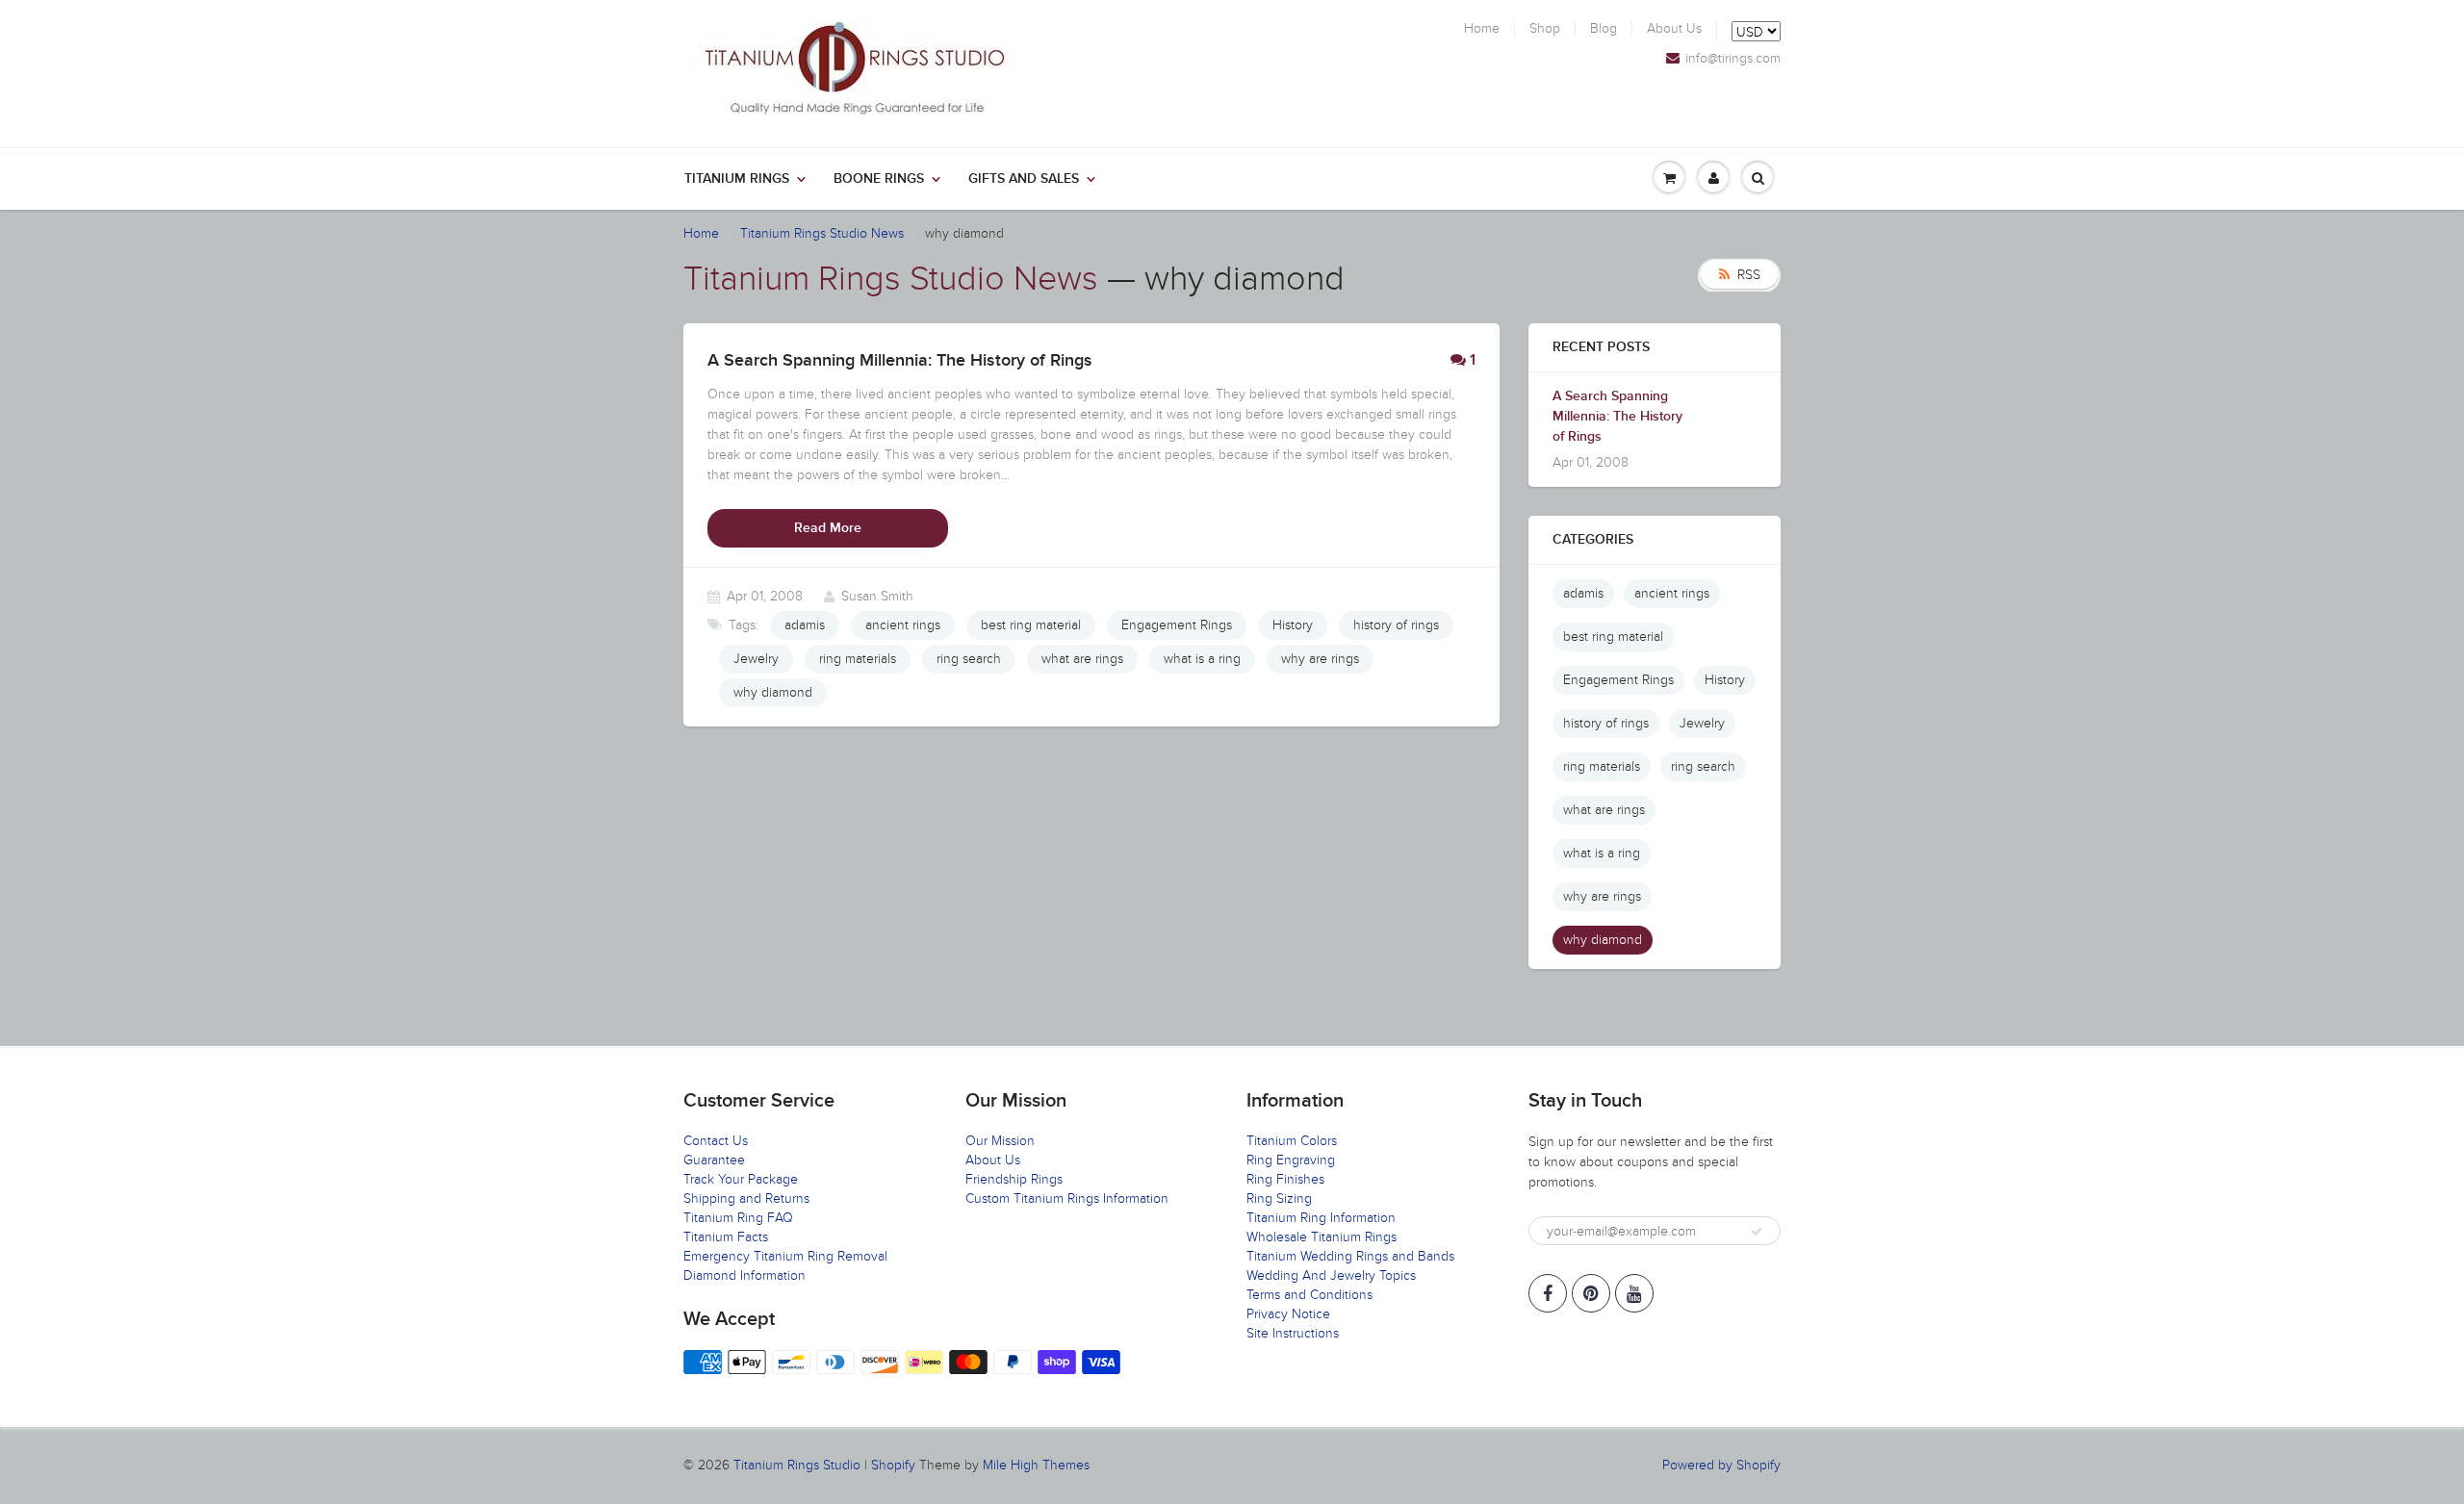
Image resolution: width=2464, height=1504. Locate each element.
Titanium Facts (726, 1237)
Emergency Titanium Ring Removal (785, 1256)
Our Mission (1000, 1141)
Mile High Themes (1036, 1465)
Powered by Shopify (1721, 1465)
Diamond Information (744, 1275)
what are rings (1082, 659)
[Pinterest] (1591, 1293)
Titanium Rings (737, 179)
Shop (1545, 29)
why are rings (1320, 659)
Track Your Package (741, 1179)
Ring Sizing (1279, 1198)
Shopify (893, 1465)
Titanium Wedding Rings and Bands (1350, 1256)
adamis (805, 625)
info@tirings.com (1733, 59)
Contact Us (716, 1141)
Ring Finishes (1285, 1179)
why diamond (773, 692)
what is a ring (1202, 659)
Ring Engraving (1291, 1160)
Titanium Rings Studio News (822, 233)
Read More (828, 528)
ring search (969, 659)
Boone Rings (879, 179)
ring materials (858, 659)
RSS (1749, 275)
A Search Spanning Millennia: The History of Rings (1617, 417)
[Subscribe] (1757, 1232)
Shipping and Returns (746, 1198)
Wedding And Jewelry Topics (1331, 1275)
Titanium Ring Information (1321, 1218)
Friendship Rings (1014, 1179)
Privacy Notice (1288, 1314)
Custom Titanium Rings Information (1067, 1198)
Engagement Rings (1177, 625)
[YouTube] (1634, 1293)
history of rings (1396, 625)
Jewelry (756, 659)
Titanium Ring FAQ (738, 1218)
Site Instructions (1293, 1333)
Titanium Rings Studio (797, 1465)
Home (1482, 29)
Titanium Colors (1292, 1141)
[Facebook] (1548, 1293)
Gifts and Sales (1024, 179)
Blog (1604, 29)
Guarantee (714, 1160)
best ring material (1031, 625)
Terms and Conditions (1309, 1295)
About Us (1674, 29)
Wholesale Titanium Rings (1322, 1237)
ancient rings (903, 625)
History (1293, 625)
